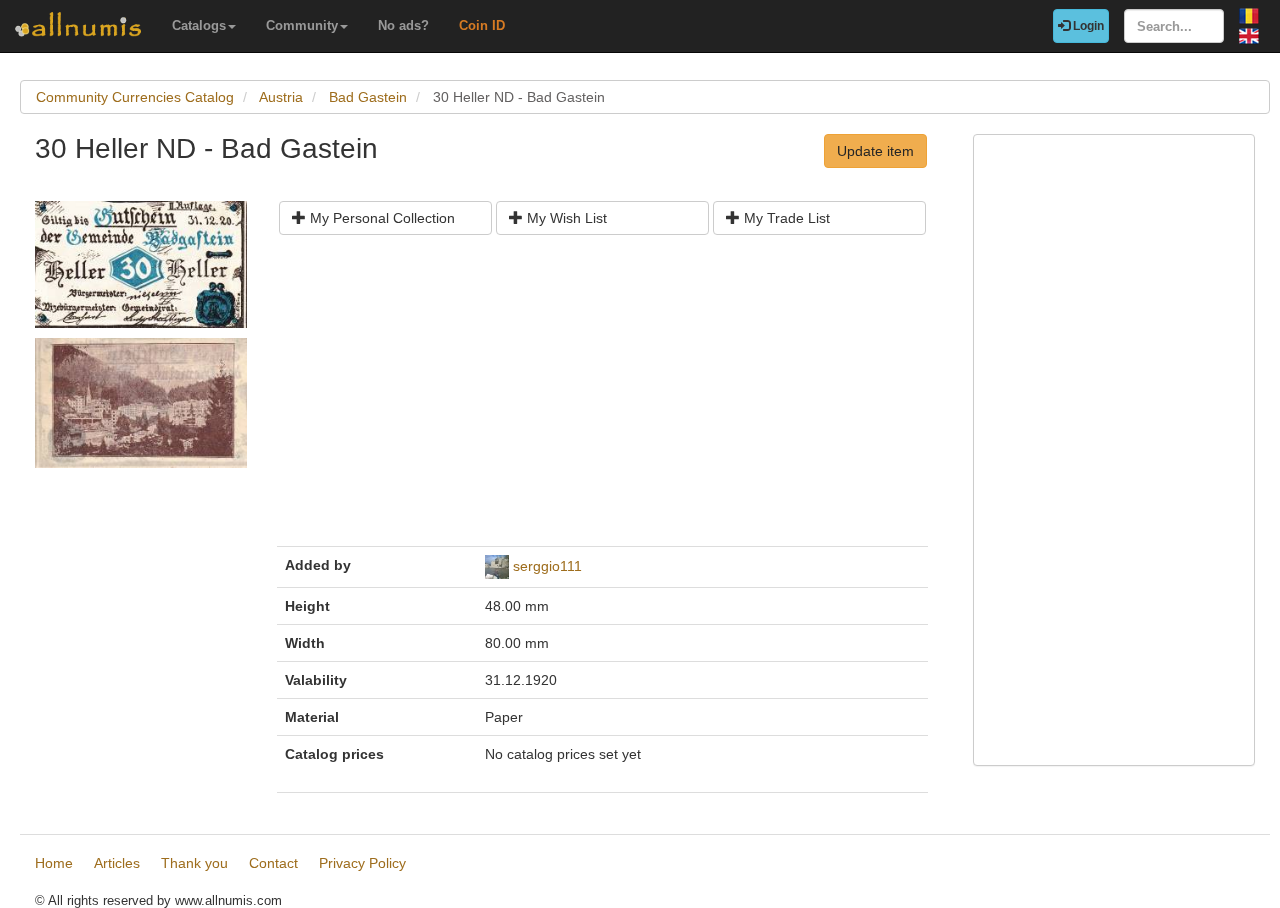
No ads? (403, 25)
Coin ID (482, 25)
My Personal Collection (380, 218)
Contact (273, 863)
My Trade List (785, 218)
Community (302, 25)
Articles (117, 863)
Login (1087, 26)
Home (54, 863)
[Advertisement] (602, 398)
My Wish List (565, 218)
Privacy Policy (362, 863)
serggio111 (547, 566)
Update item (875, 151)
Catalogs (199, 25)
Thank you (194, 863)
